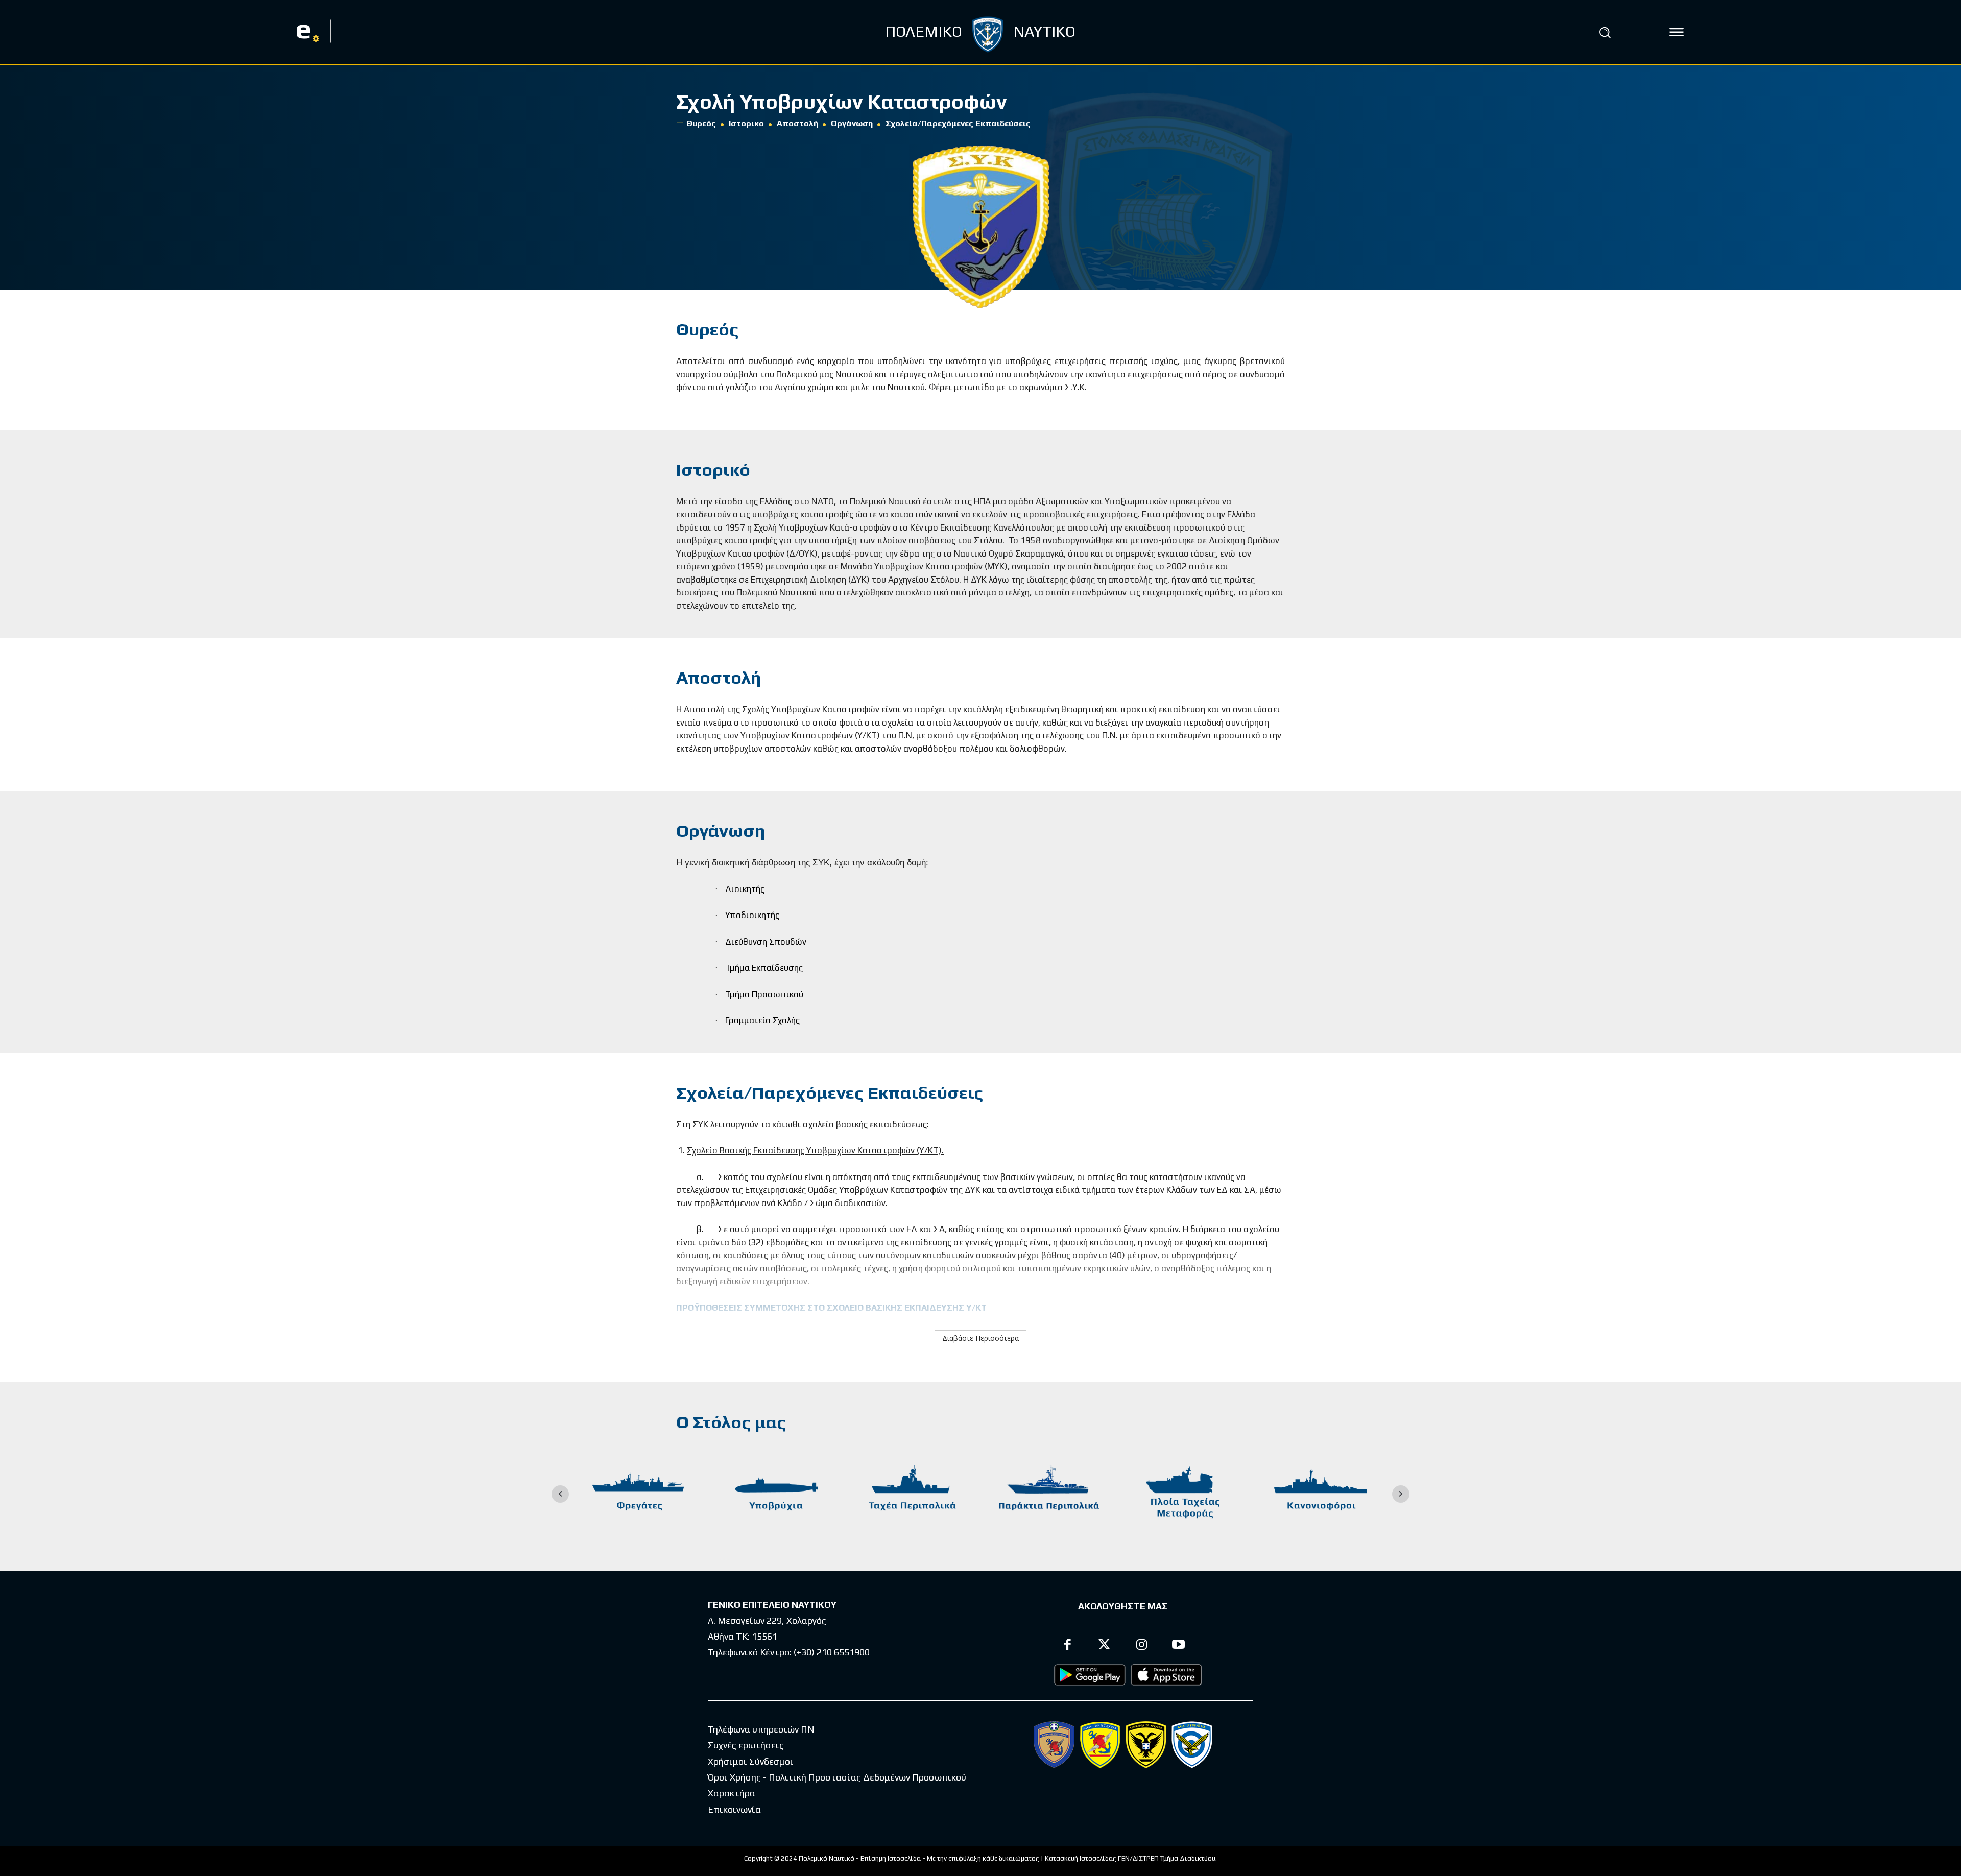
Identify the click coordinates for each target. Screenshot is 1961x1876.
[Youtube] (1179, 1646)
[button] (1605, 32)
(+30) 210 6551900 (832, 1652)
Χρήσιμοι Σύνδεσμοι (751, 1761)
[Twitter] (1105, 1646)
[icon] (1677, 32)
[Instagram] (1142, 1646)
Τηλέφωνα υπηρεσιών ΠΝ (761, 1729)
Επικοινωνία (734, 1809)
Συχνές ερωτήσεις (746, 1745)
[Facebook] (1068, 1646)
